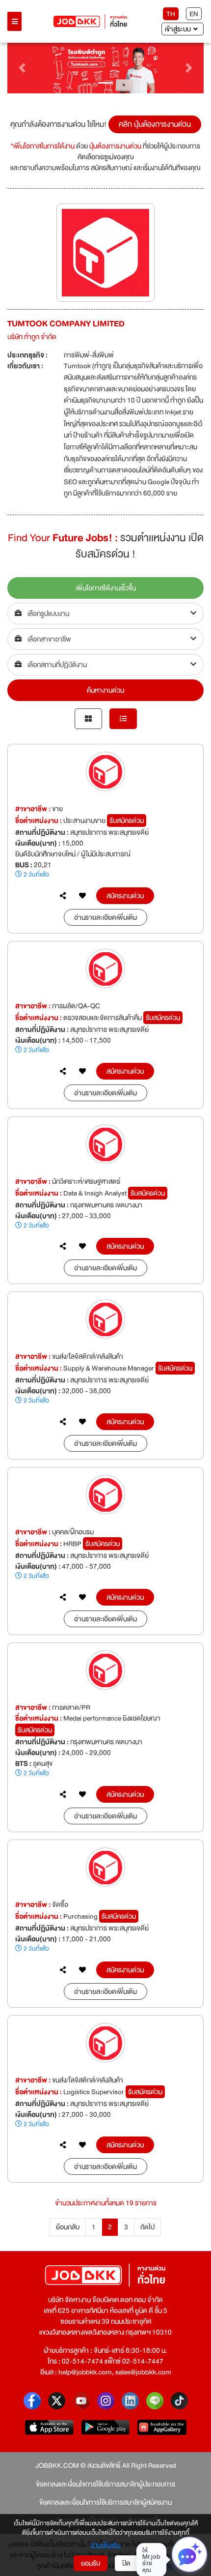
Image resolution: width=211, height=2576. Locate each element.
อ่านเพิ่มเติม (106, 2546)
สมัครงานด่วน (125, 896)
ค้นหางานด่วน (105, 690)
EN (194, 14)
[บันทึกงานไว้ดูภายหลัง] (82, 896)
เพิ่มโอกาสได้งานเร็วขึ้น (106, 588)
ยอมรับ (91, 2563)
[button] (22, 68)
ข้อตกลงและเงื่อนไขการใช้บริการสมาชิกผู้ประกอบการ (105, 2484)
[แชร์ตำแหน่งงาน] (63, 896)
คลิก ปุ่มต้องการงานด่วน (155, 124)
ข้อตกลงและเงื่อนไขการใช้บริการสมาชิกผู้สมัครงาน (105, 2502)
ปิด (126, 2563)
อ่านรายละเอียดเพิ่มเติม (105, 917)
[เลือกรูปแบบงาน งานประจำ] (105, 614)
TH (171, 14)
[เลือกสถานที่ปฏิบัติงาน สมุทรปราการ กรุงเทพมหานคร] (105, 665)
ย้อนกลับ (68, 2227)
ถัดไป (147, 2227)
